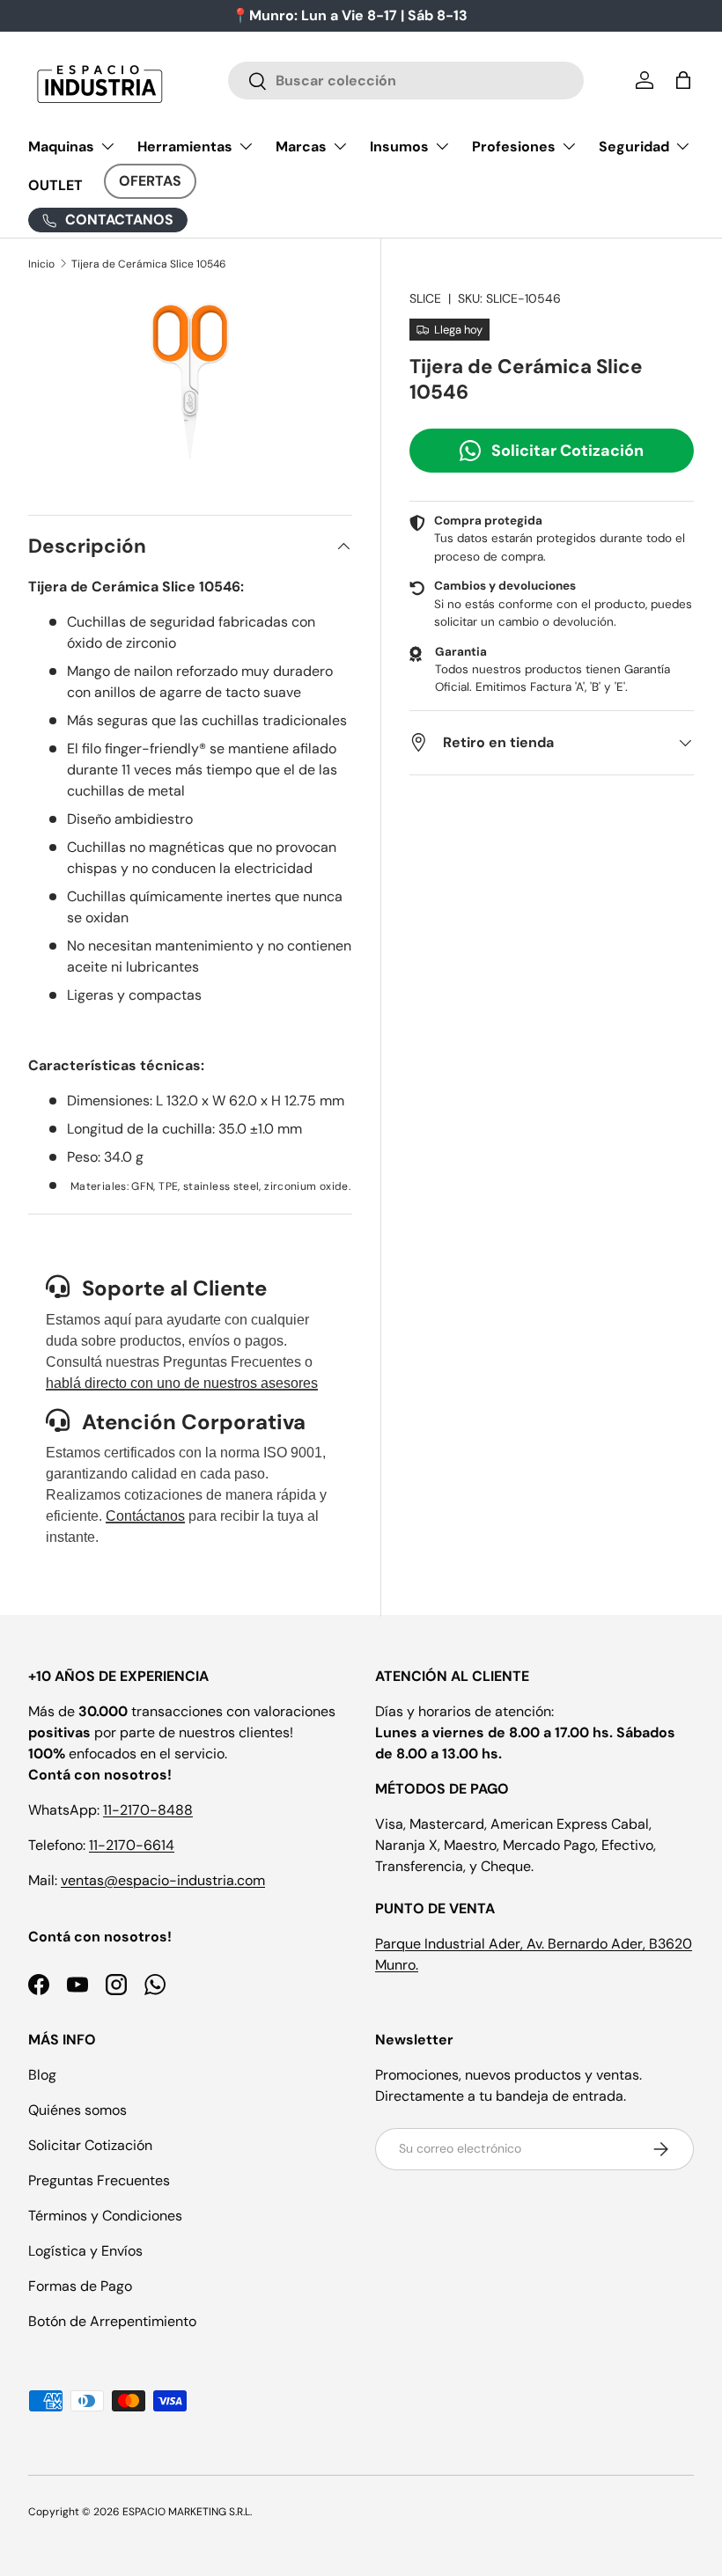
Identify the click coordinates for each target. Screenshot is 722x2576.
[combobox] (406, 81)
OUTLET (55, 185)
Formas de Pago (80, 2286)
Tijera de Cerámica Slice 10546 (149, 264)
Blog (42, 2075)
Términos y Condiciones (105, 2216)
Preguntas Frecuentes (99, 2180)
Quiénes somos (77, 2110)
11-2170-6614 (132, 1845)
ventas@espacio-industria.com (163, 1880)
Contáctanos (145, 1516)
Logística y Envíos (85, 2251)
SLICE (425, 298)
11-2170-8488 (148, 1810)
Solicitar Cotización (567, 451)
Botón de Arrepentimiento (112, 2321)
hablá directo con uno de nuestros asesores (182, 1383)
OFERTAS (150, 181)
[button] (683, 80)
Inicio (41, 264)
